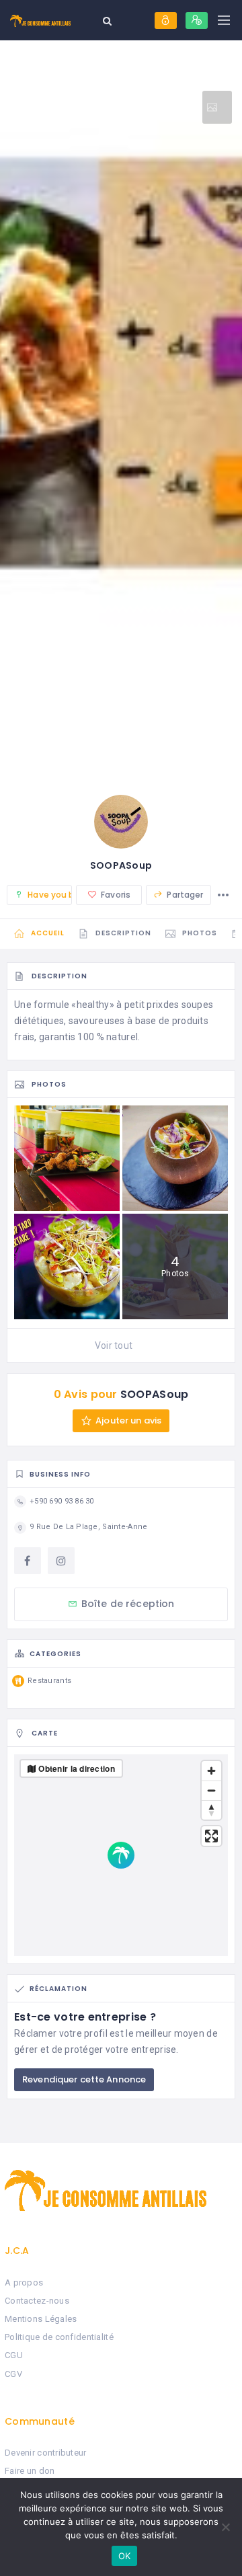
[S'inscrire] (197, 21)
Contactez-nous (37, 2301)
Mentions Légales (41, 2319)
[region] (121, 1855)
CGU (14, 2355)
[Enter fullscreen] (211, 1836)
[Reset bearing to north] (211, 1810)
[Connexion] (166, 21)
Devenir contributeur (46, 2453)
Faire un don (30, 2471)
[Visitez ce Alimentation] (217, 107)
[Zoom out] (211, 1790)
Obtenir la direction (77, 1768)
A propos (24, 2282)
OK (125, 2556)
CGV (13, 2374)
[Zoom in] (211, 1771)
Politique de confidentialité (59, 2337)
